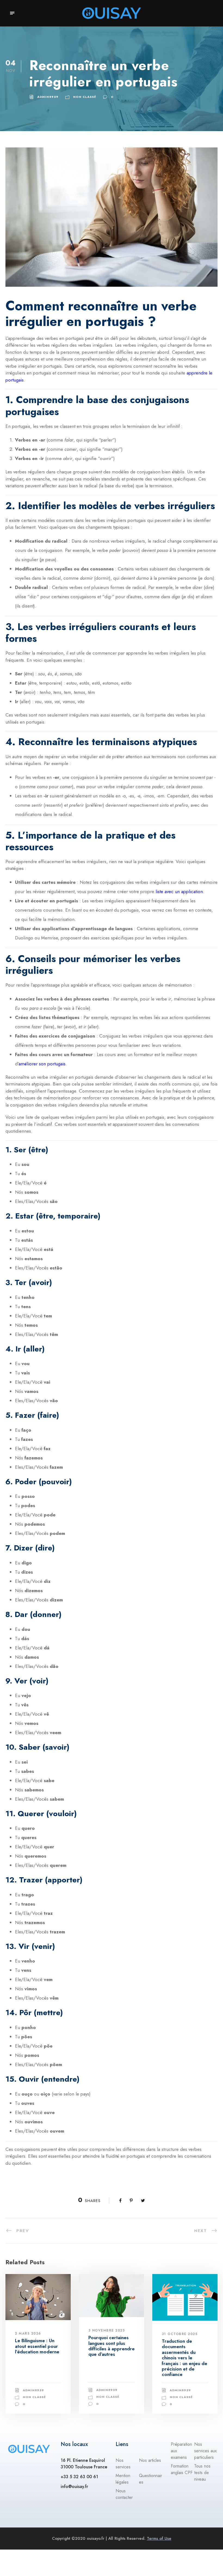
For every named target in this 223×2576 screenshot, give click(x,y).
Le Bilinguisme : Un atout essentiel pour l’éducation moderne (37, 2346)
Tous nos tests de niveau (202, 2473)
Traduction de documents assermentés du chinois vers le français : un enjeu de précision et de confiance (185, 2358)
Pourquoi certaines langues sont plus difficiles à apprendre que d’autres (112, 2346)
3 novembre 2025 (107, 2330)
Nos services (123, 2464)
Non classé (85, 97)
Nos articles (150, 2460)
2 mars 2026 (28, 2333)
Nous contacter (124, 2494)
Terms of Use (159, 2538)
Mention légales (123, 2479)
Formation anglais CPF (182, 2469)
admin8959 (48, 97)
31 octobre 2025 (180, 2334)
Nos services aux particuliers (205, 2451)
